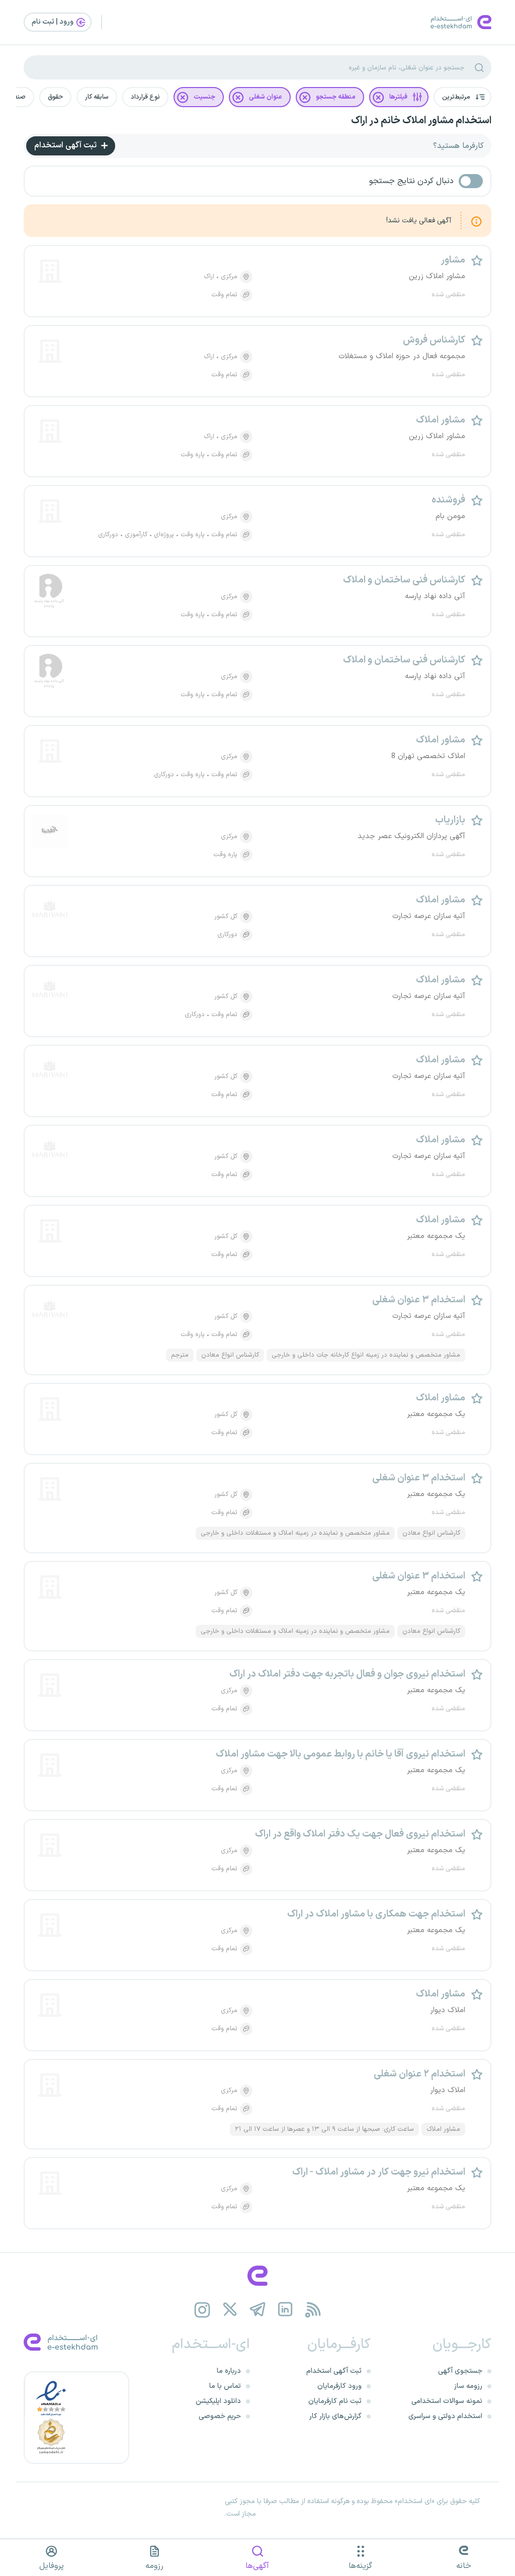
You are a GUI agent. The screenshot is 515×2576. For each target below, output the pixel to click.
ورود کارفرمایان (339, 2386)
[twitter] (230, 2310)
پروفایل (52, 2566)
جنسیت (204, 97)
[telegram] (258, 2310)
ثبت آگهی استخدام (66, 145)
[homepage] (257, 2276)
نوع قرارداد (145, 97)
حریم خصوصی (220, 2416)
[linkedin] (285, 2310)
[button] (462, 97)
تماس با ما (225, 2386)
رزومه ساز (468, 2386)
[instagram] (202, 2310)
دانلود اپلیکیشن (218, 2401)
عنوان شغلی (266, 97)
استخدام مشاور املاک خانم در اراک (421, 121)
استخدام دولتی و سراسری (445, 2416)
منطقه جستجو (336, 97)
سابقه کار (97, 97)
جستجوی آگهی (460, 2371)
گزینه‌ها (360, 2566)
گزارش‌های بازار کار (335, 2416)
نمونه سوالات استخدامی (447, 2401)
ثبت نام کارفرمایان (335, 2401)
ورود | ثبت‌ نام (53, 22)
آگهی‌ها (257, 2566)
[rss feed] (313, 2310)
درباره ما (229, 2371)
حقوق (55, 97)
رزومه (154, 2566)
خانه (464, 2566)
